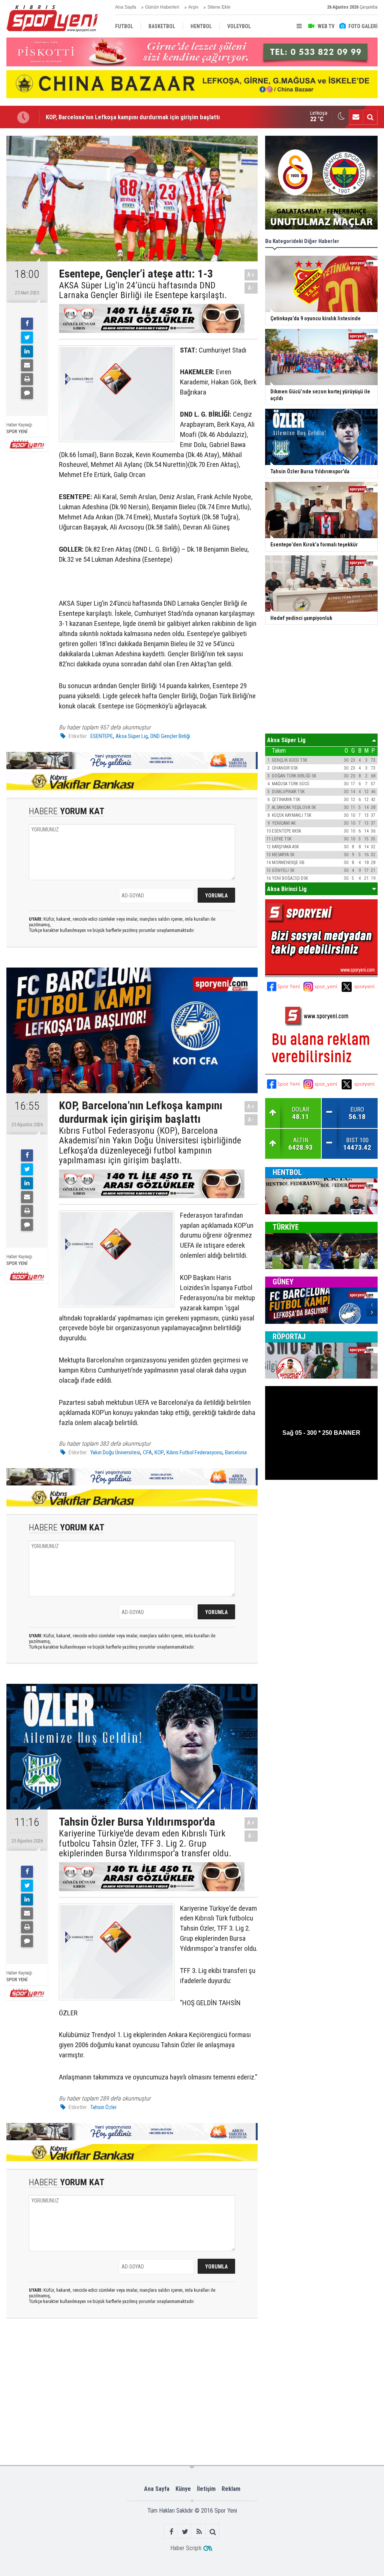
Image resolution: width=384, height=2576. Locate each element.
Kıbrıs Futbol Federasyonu (194, 1452)
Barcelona (236, 1452)
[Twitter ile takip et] (185, 2532)
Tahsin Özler (103, 2107)
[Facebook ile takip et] (171, 2532)
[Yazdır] (27, 379)
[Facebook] (27, 324)
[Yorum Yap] (27, 393)
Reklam (231, 2489)
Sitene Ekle (219, 7)
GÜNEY (283, 1282)
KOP (159, 1452)
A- (251, 288)
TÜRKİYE (286, 1227)
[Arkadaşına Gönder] (27, 365)
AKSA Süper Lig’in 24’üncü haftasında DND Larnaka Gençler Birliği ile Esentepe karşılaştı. (143, 290)
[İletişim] (356, 117)
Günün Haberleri (162, 7)
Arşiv (193, 7)
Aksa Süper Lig (132, 736)
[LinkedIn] (27, 351)
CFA (147, 1452)
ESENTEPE (102, 736)
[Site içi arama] (370, 117)
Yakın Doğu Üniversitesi (115, 1452)
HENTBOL (287, 1172)
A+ (251, 275)
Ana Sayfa (126, 7)
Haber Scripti (186, 2548)
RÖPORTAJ (289, 1337)
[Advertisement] (124, 2355)
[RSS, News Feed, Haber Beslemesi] (199, 2532)
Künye (183, 2489)
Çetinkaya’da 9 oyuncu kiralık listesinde (97, 117)
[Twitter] (27, 338)
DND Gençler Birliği (170, 736)
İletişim (206, 2489)
